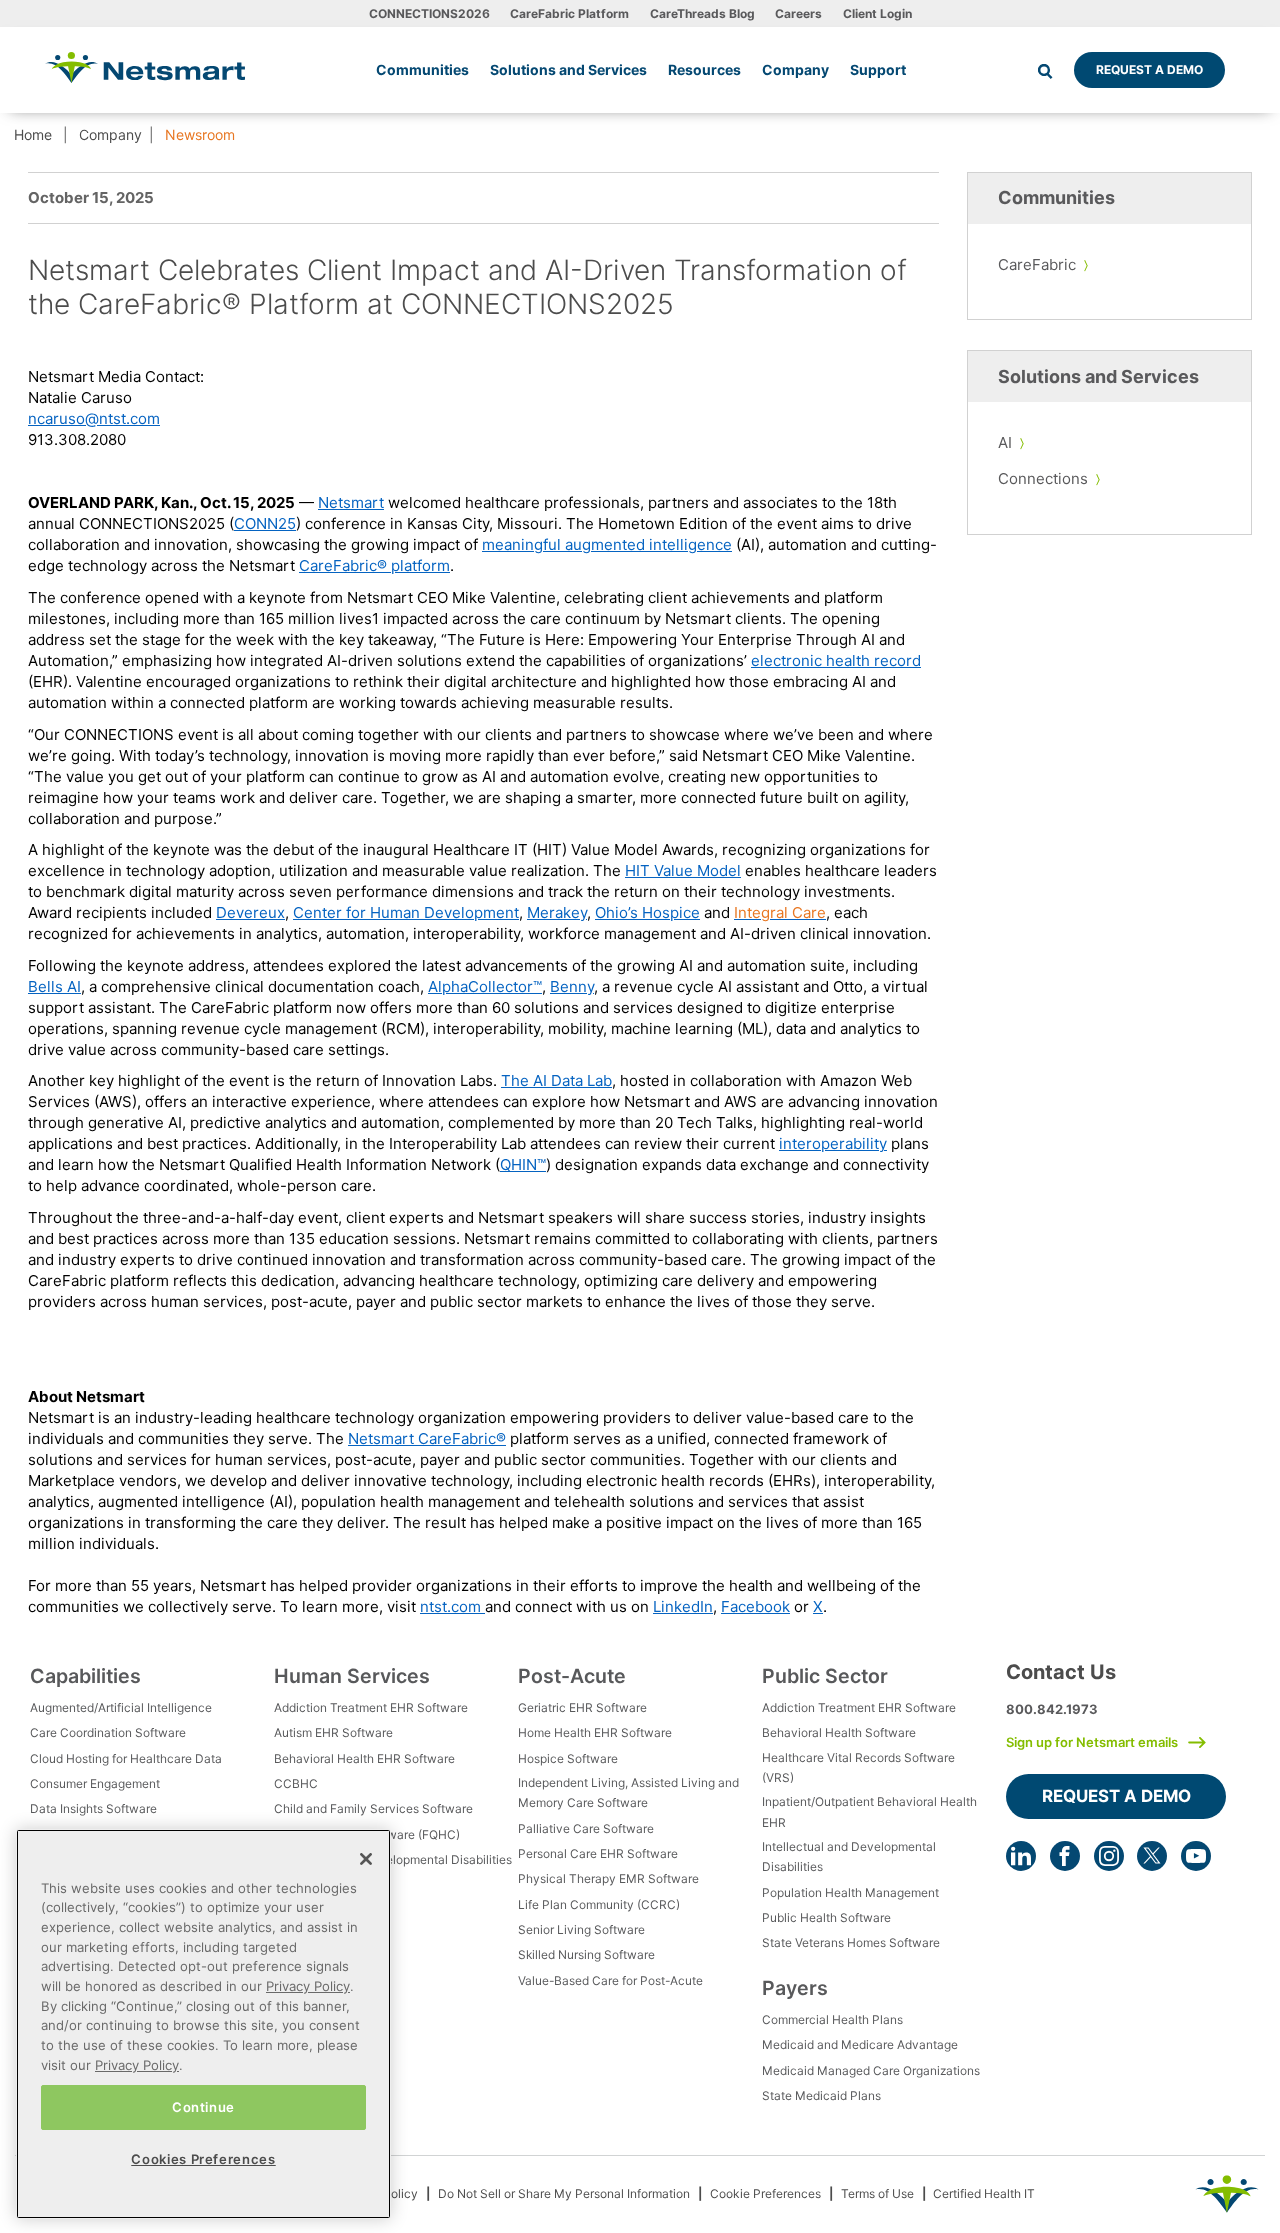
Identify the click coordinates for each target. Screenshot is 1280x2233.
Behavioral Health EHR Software (364, 1758)
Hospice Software (568, 1758)
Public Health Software (826, 1917)
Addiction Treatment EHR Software (371, 1707)
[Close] (366, 1859)
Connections (1043, 478)
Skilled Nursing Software (586, 1954)
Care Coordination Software (108, 1732)
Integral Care (780, 912)
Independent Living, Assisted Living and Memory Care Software (628, 1792)
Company (110, 134)
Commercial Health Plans (832, 2019)
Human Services (352, 1676)
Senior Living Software (581, 1929)
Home (33, 134)
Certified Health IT (984, 2193)
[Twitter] (1152, 1856)
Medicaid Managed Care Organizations (871, 2070)
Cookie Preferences (765, 2193)
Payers (795, 1988)
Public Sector (825, 1676)
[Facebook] (1065, 1856)
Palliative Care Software (586, 1828)
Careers (798, 13)
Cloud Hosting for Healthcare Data (126, 1758)
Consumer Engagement (95, 1783)
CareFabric (1037, 264)
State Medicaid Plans (821, 2095)
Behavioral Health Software (839, 1732)
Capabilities (85, 1676)
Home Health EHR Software (595, 1732)
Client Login (877, 13)
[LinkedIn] (1021, 1856)
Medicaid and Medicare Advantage (860, 2044)
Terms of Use (877, 2193)
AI (1005, 442)
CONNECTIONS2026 (429, 13)
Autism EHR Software (333, 1732)
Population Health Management (850, 1892)
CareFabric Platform (569, 13)
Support (878, 69)
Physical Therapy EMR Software (608, 1878)
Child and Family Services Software (373, 1808)
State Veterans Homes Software (851, 1942)
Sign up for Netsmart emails (1092, 1742)
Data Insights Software (93, 1808)
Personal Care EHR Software (598, 1853)
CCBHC (296, 1783)
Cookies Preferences (203, 2159)
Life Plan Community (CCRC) (599, 1904)
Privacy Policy (308, 1986)
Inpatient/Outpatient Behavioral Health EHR (869, 1811)
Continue (203, 2107)
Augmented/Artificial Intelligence (121, 1707)
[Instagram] (1109, 1856)
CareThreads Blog (702, 13)
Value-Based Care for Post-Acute (610, 1980)
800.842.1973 (1052, 1709)
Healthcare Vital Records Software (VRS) (858, 1767)
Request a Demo (1149, 69)
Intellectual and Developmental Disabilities (393, 1859)
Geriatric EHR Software (582, 1707)
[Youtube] (1196, 1856)
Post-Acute (572, 1676)
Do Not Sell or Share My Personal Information (564, 2193)
